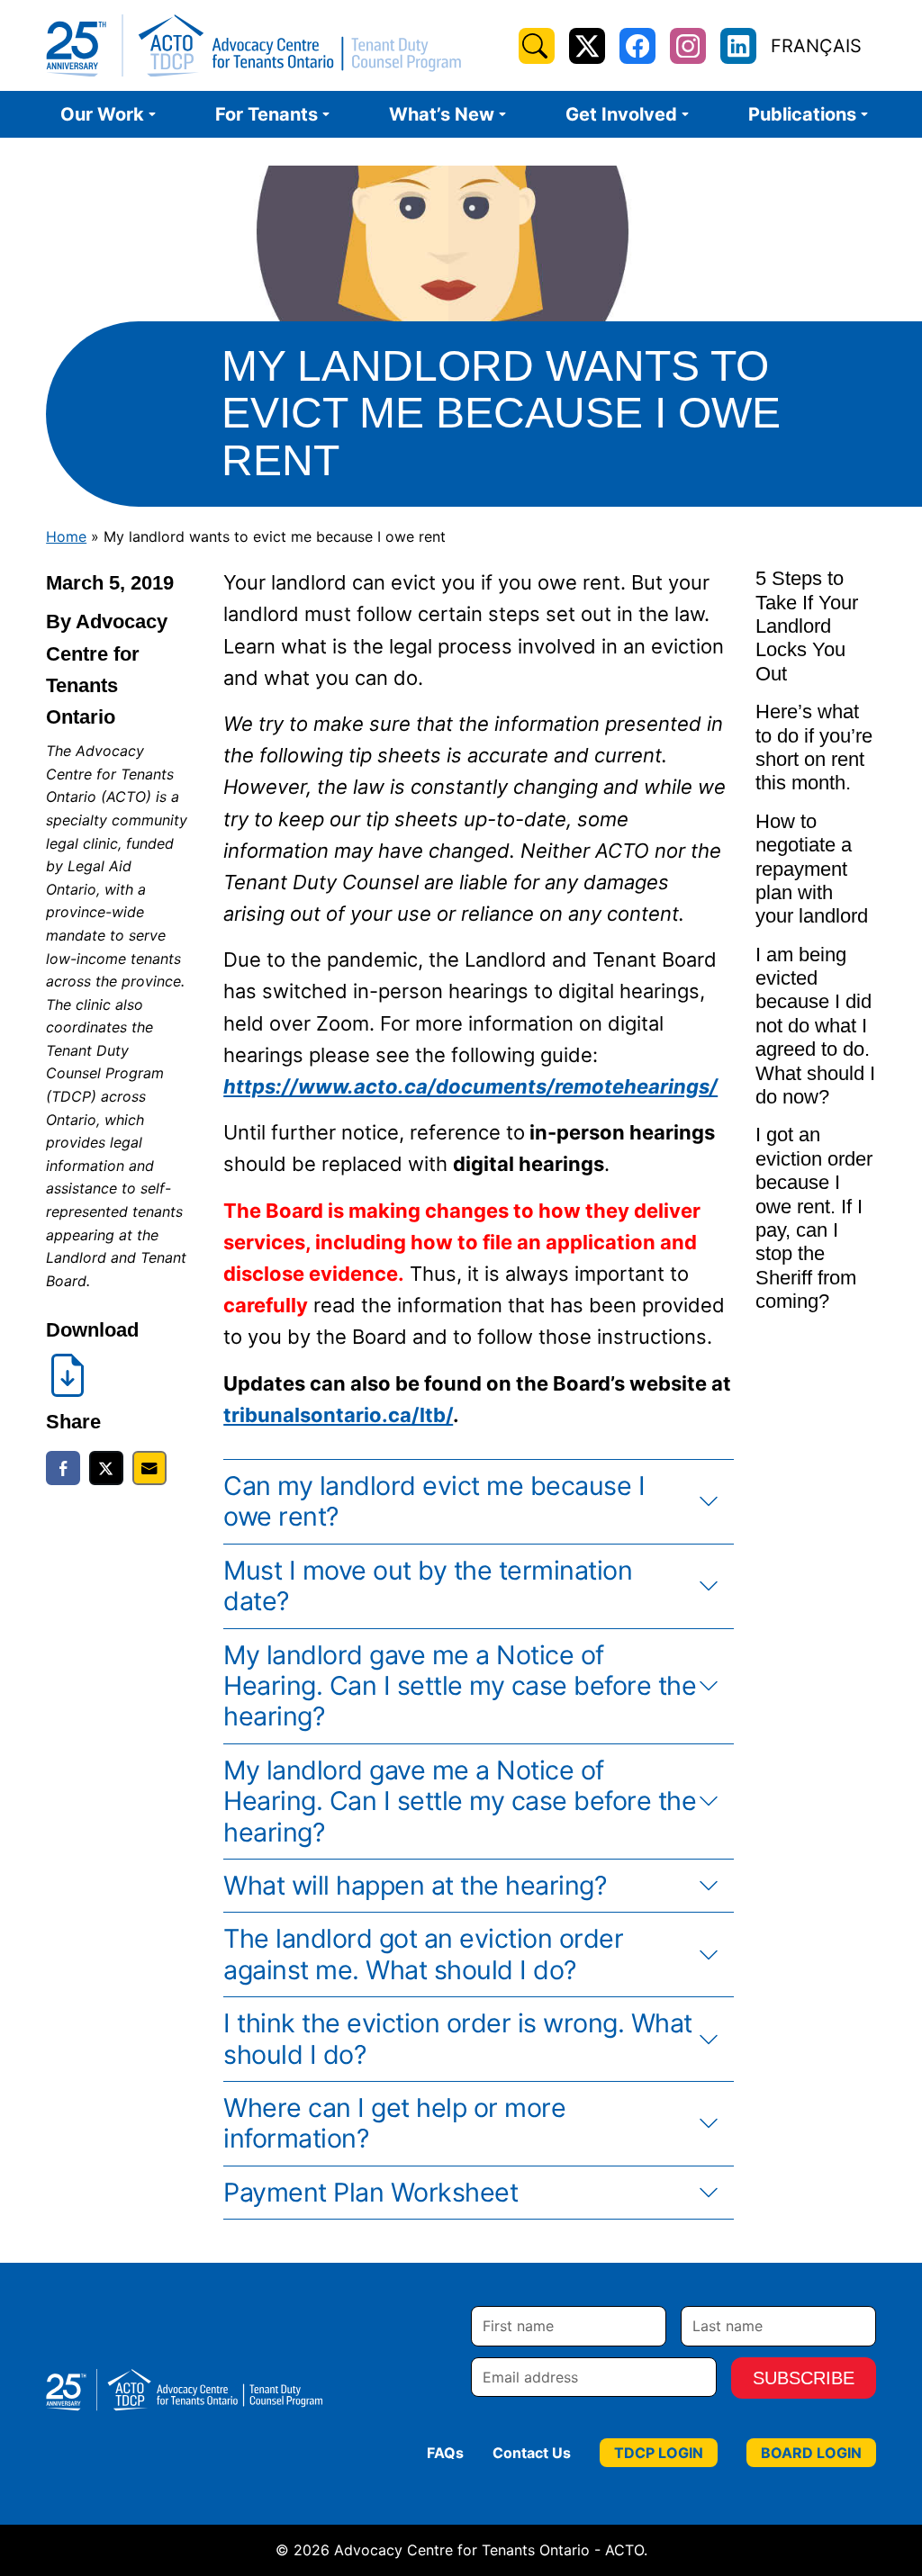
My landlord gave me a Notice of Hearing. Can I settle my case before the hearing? (460, 1686)
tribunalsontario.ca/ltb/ (338, 1415)
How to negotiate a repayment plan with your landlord (812, 869)
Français (816, 46)
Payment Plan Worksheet (371, 2192)
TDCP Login (659, 2453)
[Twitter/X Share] (106, 1468)
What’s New (442, 114)
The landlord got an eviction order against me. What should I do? (423, 1954)
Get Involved (621, 114)
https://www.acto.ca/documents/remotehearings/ (470, 1086)
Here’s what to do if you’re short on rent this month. (814, 747)
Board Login (811, 2453)
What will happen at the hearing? (415, 1885)
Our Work (102, 114)
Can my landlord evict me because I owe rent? (434, 1501)
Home (66, 536)
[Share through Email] (149, 1468)
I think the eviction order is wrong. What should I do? (458, 2038)
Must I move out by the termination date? (428, 1585)
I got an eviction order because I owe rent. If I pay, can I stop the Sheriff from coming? (814, 1218)
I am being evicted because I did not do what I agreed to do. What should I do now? (815, 1026)
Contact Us (532, 2453)
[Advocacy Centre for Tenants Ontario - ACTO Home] (253, 45)
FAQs (445, 2453)
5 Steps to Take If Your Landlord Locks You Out (807, 626)
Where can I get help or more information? (394, 2123)
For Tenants (267, 114)
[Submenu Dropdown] (152, 114)
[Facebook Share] (63, 1468)
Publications (802, 114)
